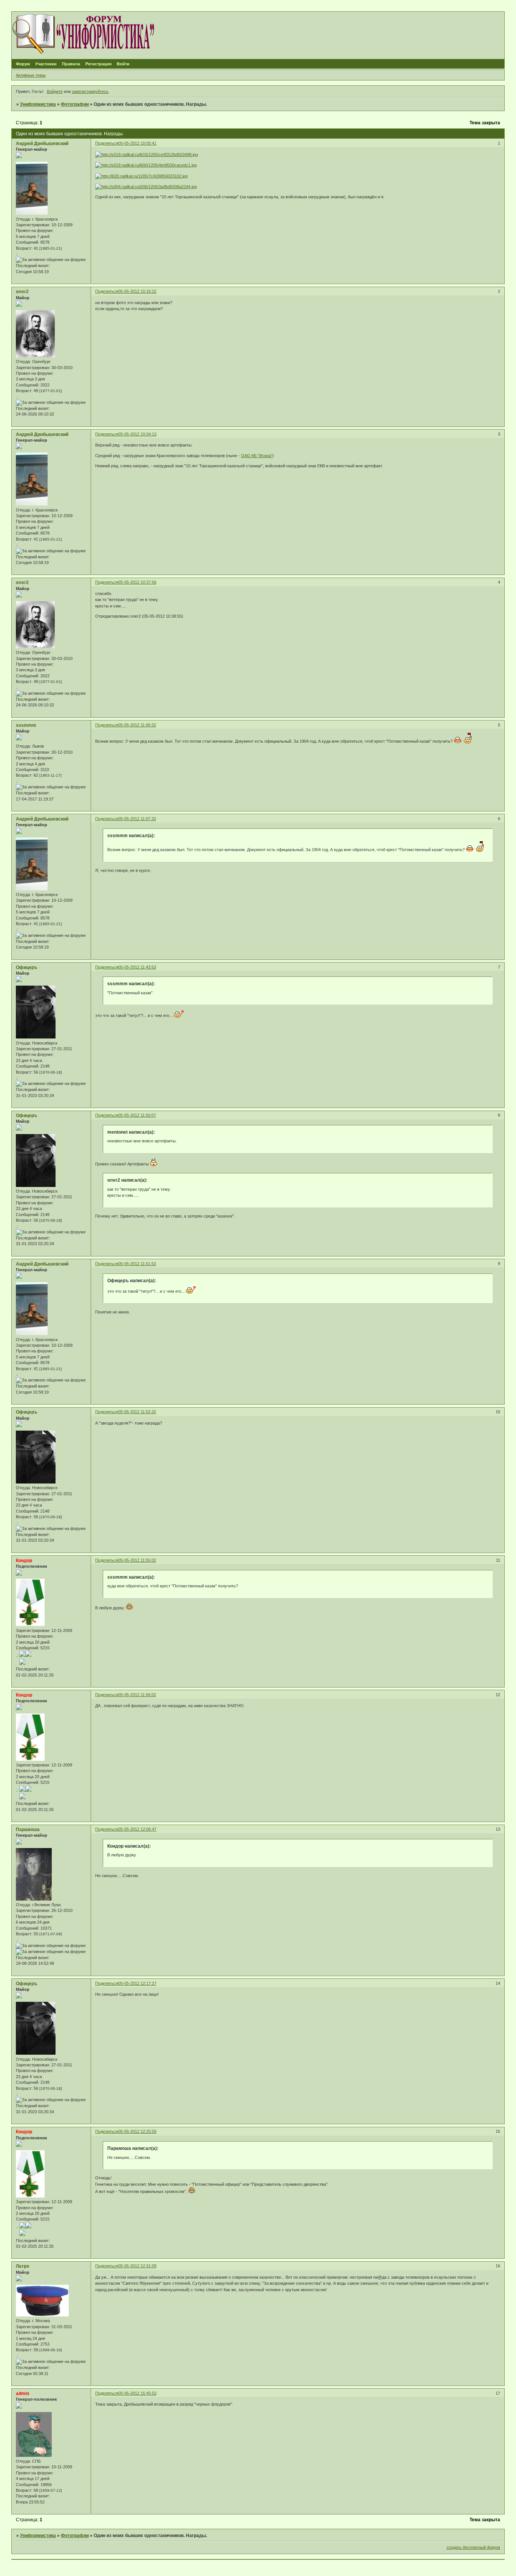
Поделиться (107, 143)
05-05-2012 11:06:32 (137, 725)
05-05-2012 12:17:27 (137, 1983)
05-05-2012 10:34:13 (137, 434)
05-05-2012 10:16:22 (137, 291)
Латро (22, 2266)
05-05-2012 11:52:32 (137, 1412)
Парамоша (28, 1830)
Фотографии (75, 104)
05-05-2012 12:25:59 (137, 2131)
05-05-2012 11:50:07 (137, 1115)
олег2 (22, 292)
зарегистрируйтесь (90, 91)
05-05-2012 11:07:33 (137, 819)
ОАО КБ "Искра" (257, 456)
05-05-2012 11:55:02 (137, 1560)
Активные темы (31, 75)
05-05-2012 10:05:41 (137, 143)
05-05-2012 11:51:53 (137, 1264)
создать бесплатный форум (473, 2547)
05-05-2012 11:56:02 (137, 1695)
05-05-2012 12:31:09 (137, 2266)
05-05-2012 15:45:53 (137, 2393)
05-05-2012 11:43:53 (137, 967)
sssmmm (26, 725)
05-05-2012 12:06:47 (137, 1829)
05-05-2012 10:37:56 (137, 582)
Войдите (55, 91)
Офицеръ (27, 967)
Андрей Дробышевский (42, 144)
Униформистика (38, 104)
